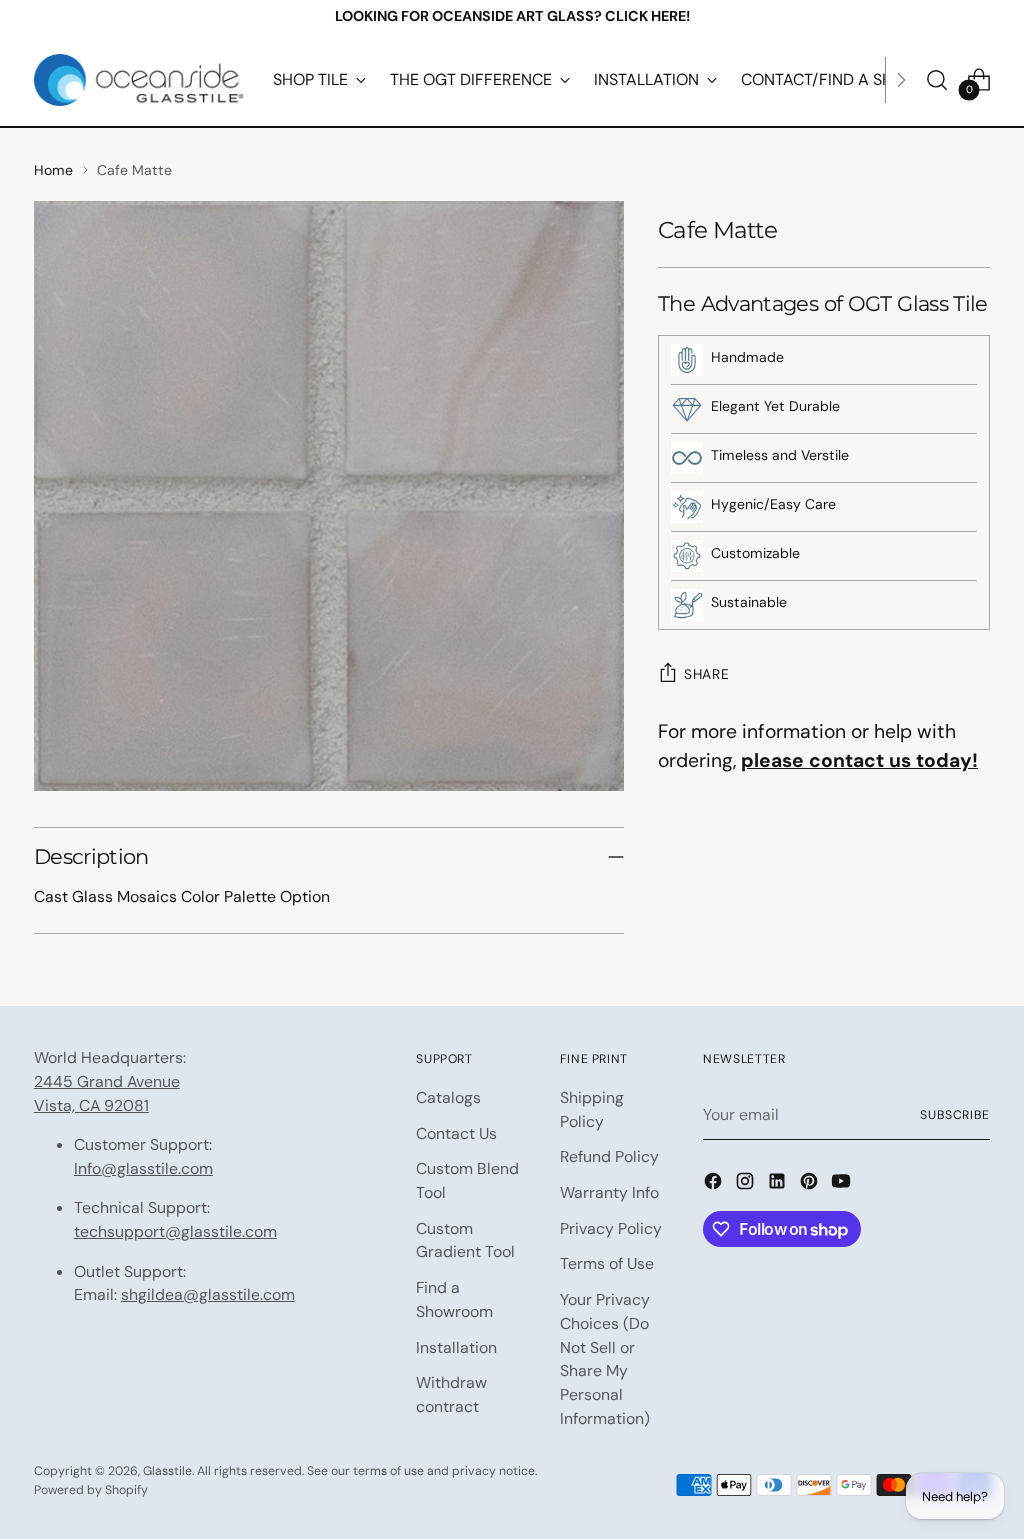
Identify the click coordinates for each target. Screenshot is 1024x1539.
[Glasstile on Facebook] (715, 1184)
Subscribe (955, 1115)
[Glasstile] (139, 80)
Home (53, 170)
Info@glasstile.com (143, 1168)
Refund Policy (609, 1156)
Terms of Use (607, 1263)
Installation (456, 1347)
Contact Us (456, 1133)
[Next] (901, 80)
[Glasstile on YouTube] (843, 1184)
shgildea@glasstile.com (208, 1294)
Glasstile (167, 1471)
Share (706, 674)
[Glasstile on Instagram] (747, 1184)
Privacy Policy (611, 1228)
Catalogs (448, 1097)
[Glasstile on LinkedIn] (779, 1184)
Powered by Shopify (91, 1490)
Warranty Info (609, 1192)
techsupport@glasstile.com (175, 1231)
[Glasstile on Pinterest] (811, 1184)
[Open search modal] (937, 80)
